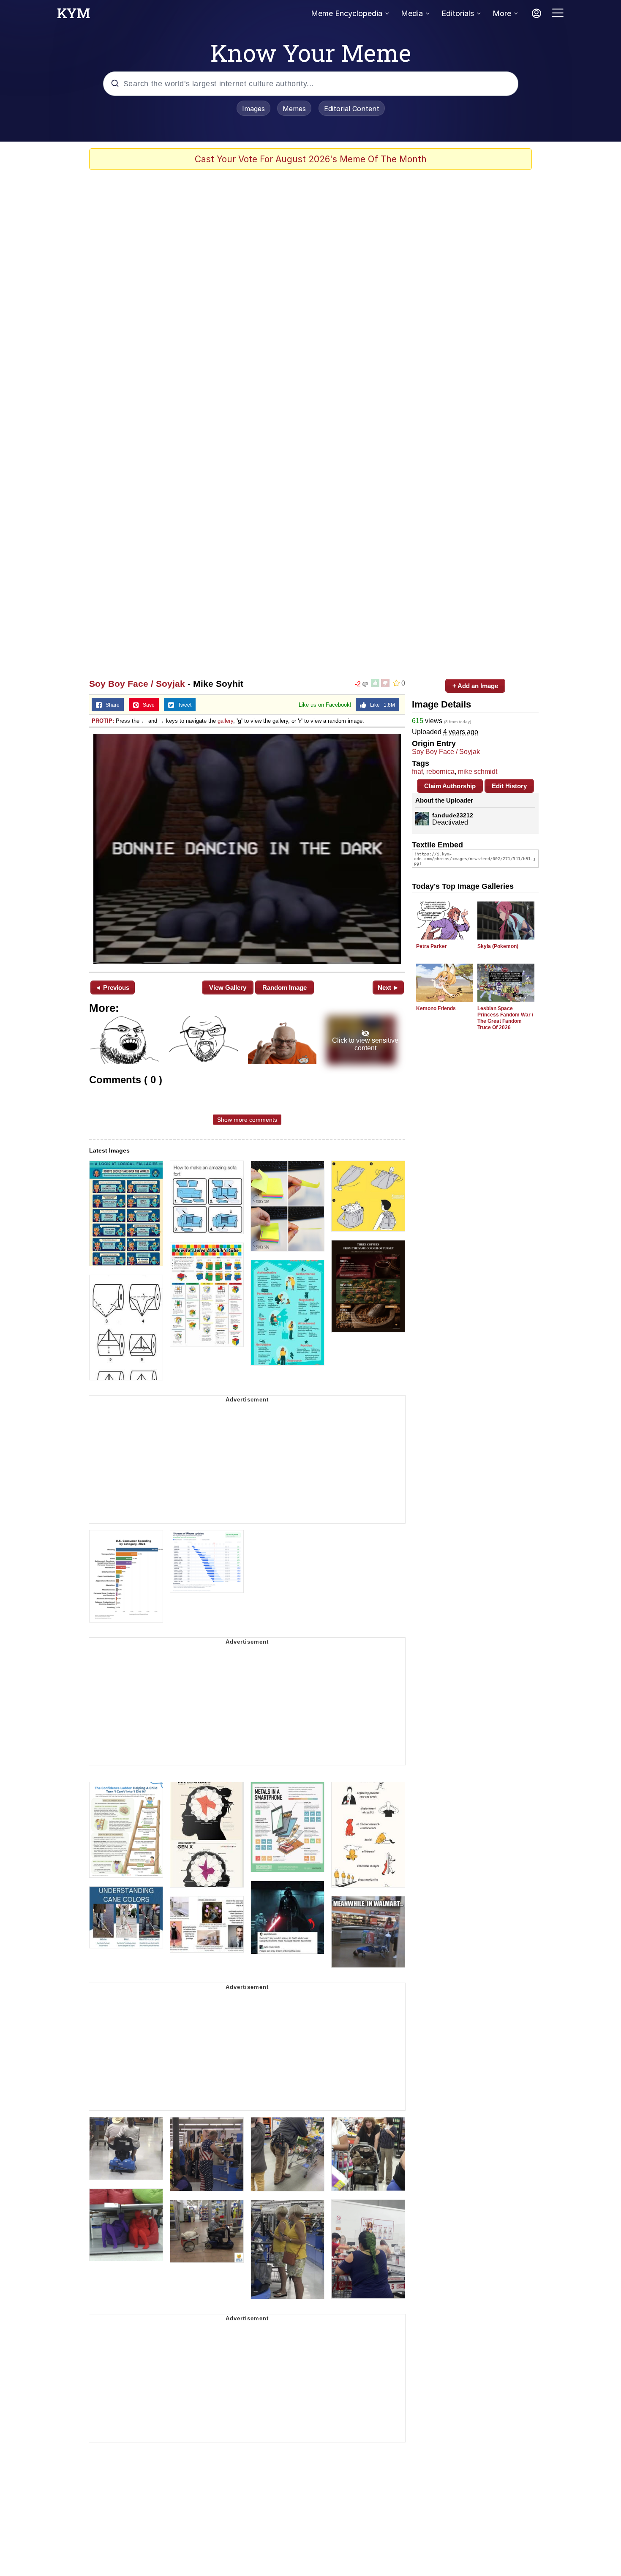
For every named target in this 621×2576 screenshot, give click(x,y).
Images (253, 109)
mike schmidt (478, 772)
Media (412, 13)
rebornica (440, 772)
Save (147, 705)
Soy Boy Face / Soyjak (137, 684)
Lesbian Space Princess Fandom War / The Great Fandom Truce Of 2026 (505, 1018)
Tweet (183, 705)
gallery (225, 721)
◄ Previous (112, 988)
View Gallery (228, 988)
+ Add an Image (475, 686)
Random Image (285, 988)
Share (111, 705)
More (502, 13)
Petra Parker (432, 946)
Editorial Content (352, 109)
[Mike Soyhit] (247, 849)
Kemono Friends (436, 1008)
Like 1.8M (381, 705)
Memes (294, 109)
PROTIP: (103, 721)
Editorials (458, 13)
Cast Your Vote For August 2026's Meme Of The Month (311, 159)
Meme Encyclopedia (347, 13)
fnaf (417, 772)
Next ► (388, 988)
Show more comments (247, 1120)
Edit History (509, 786)
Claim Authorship (450, 786)
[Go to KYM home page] (74, 16)
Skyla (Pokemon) (498, 946)
